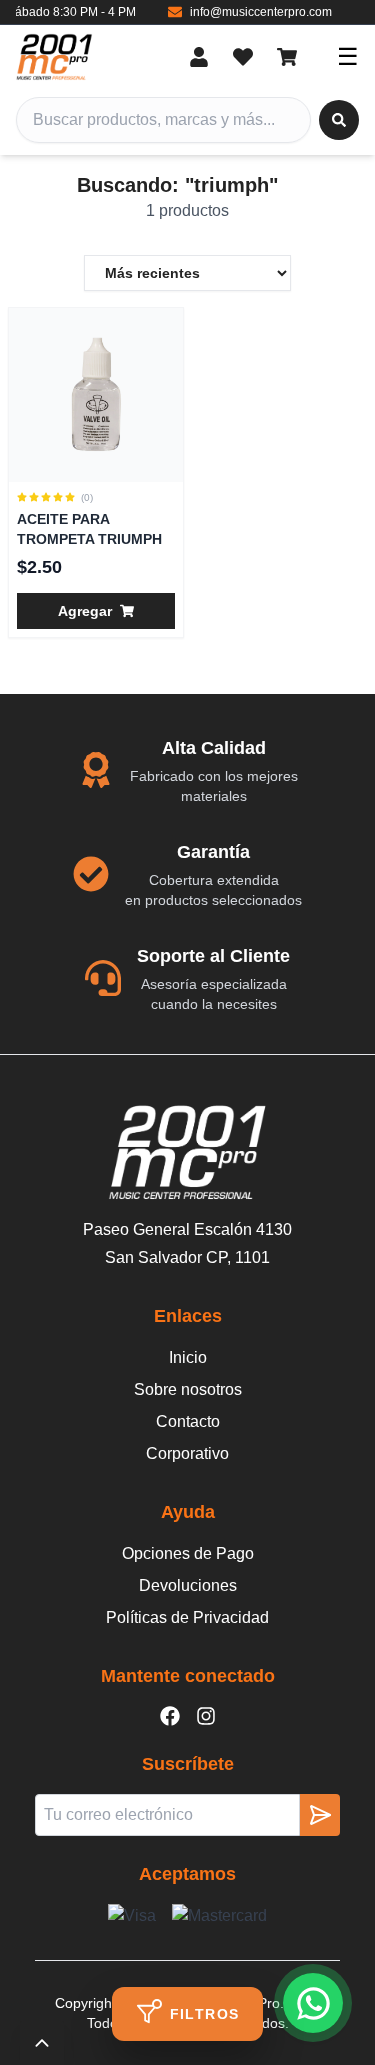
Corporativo (187, 1453)
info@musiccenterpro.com (247, 12)
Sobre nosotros (188, 1389)
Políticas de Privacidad (187, 1617)
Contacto (188, 1421)
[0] (243, 57)
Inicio (188, 1357)
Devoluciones (188, 1585)
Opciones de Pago (188, 1553)
